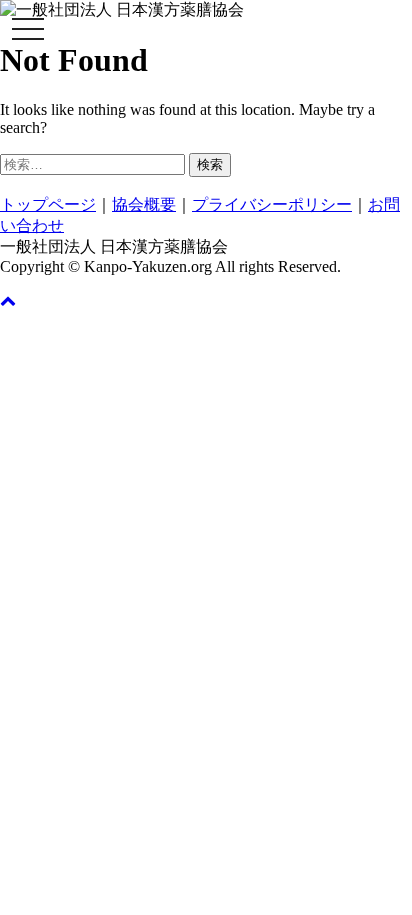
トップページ (48, 204)
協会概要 (144, 204)
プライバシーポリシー (272, 204)
